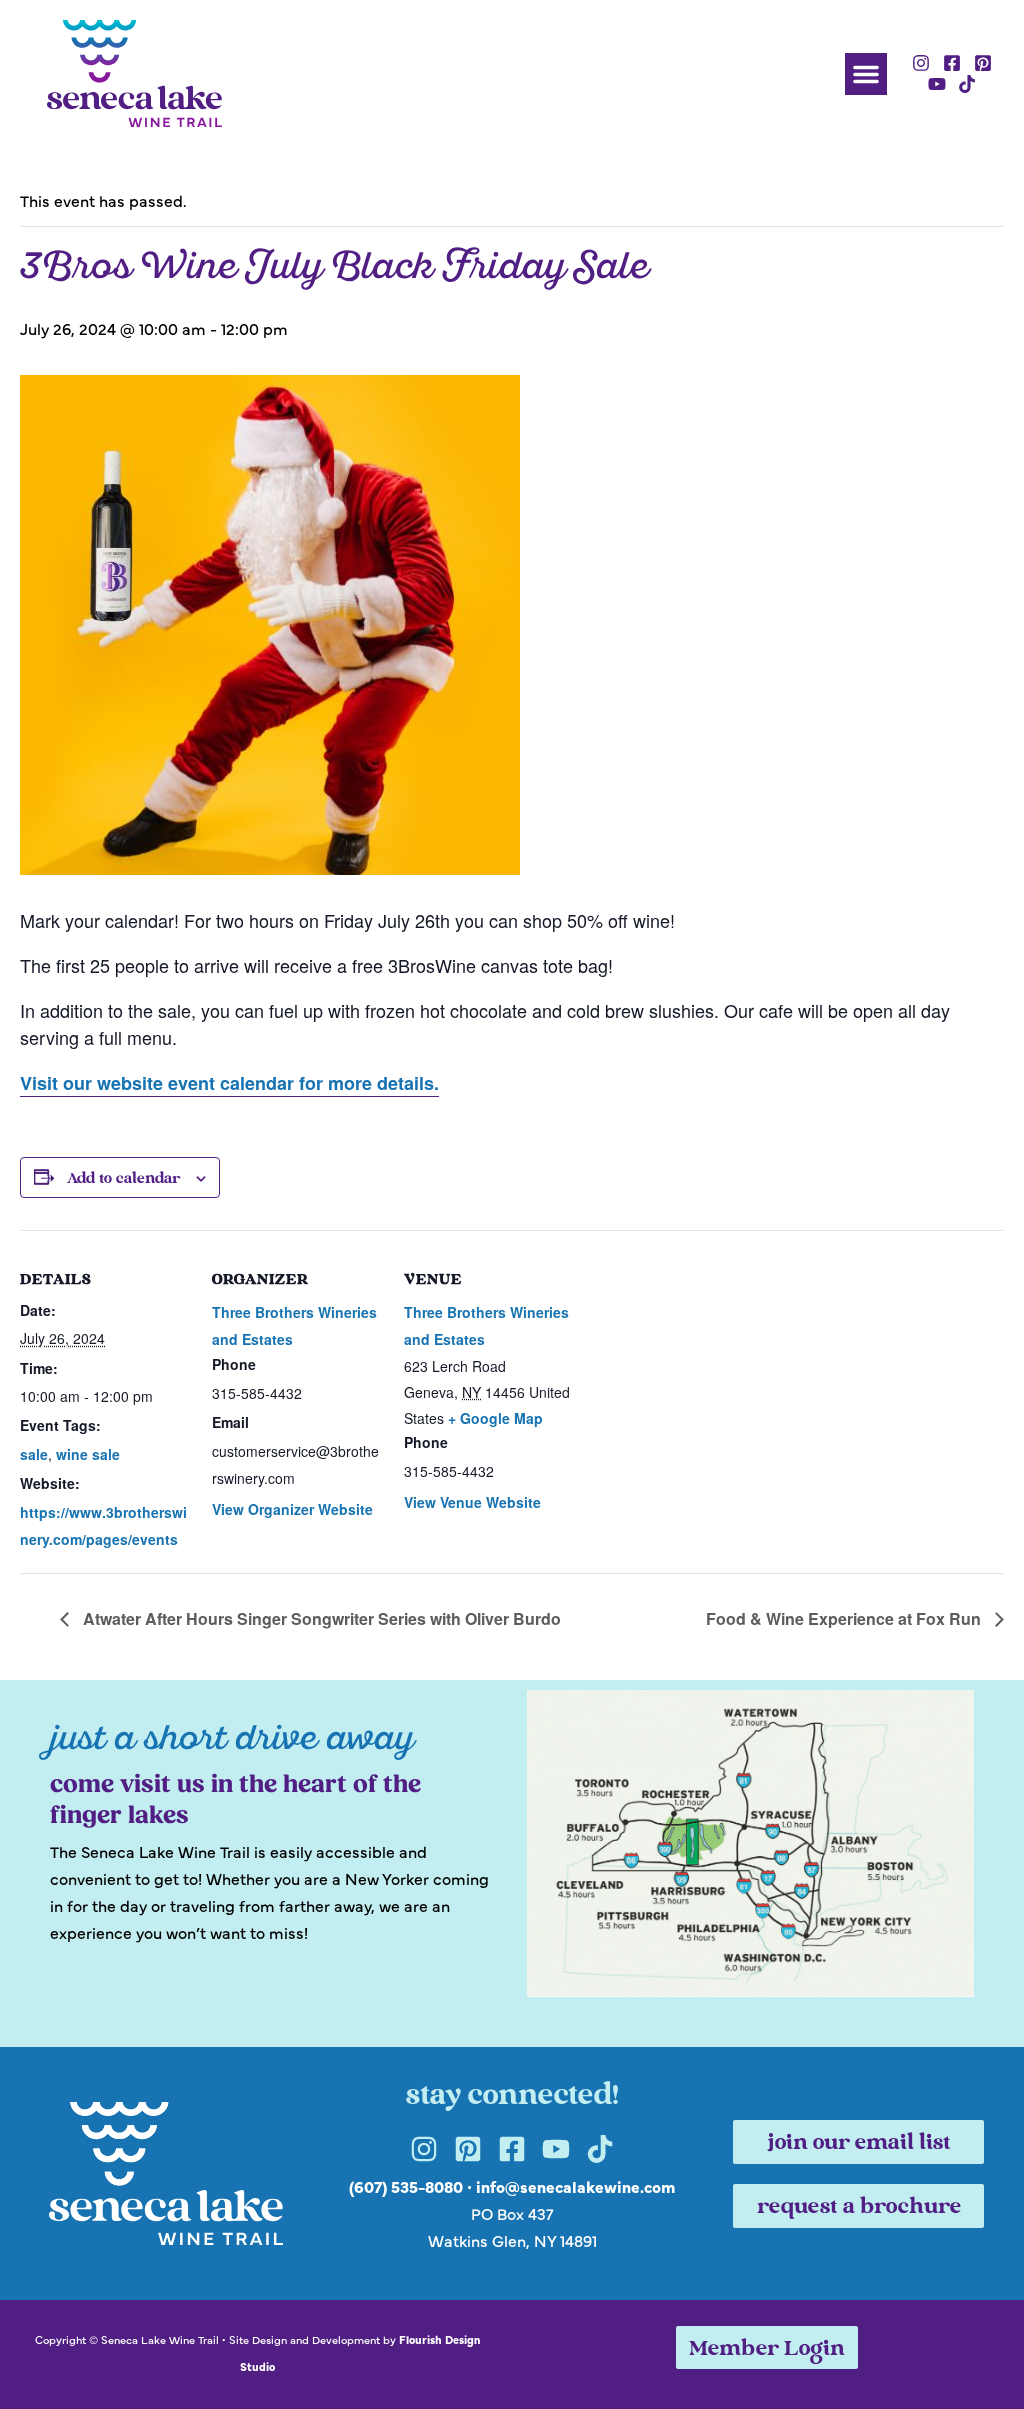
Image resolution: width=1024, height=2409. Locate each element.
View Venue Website (472, 1502)
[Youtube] (937, 85)
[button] (866, 74)
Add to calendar (123, 1179)
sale (34, 1454)
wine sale (88, 1454)
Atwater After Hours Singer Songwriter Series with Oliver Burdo (320, 1618)
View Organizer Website (292, 1509)
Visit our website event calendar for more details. (229, 1083)
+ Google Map (495, 1418)
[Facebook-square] (952, 63)
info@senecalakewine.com (575, 2186)
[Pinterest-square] (983, 63)
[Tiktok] (968, 85)
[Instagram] (922, 63)
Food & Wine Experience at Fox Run (845, 1618)
